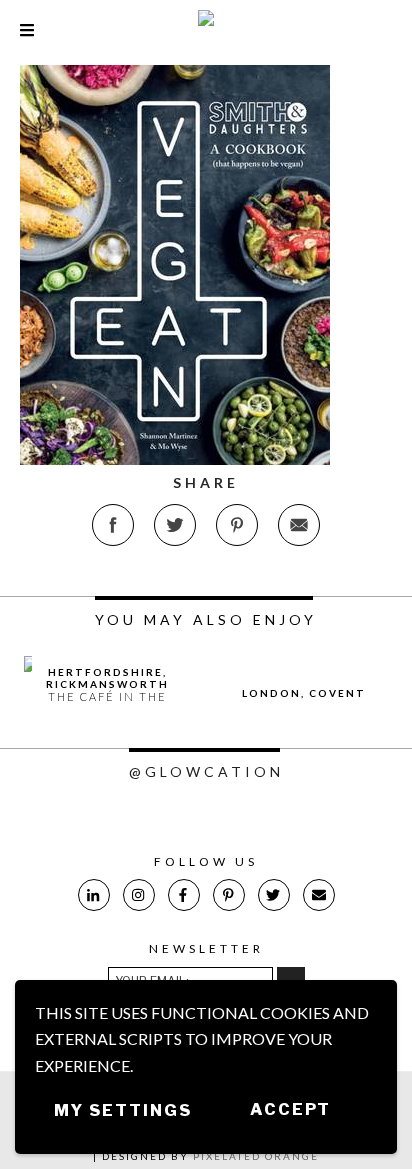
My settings (123, 1110)
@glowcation (206, 771)
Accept (290, 1109)
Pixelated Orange (256, 1156)
